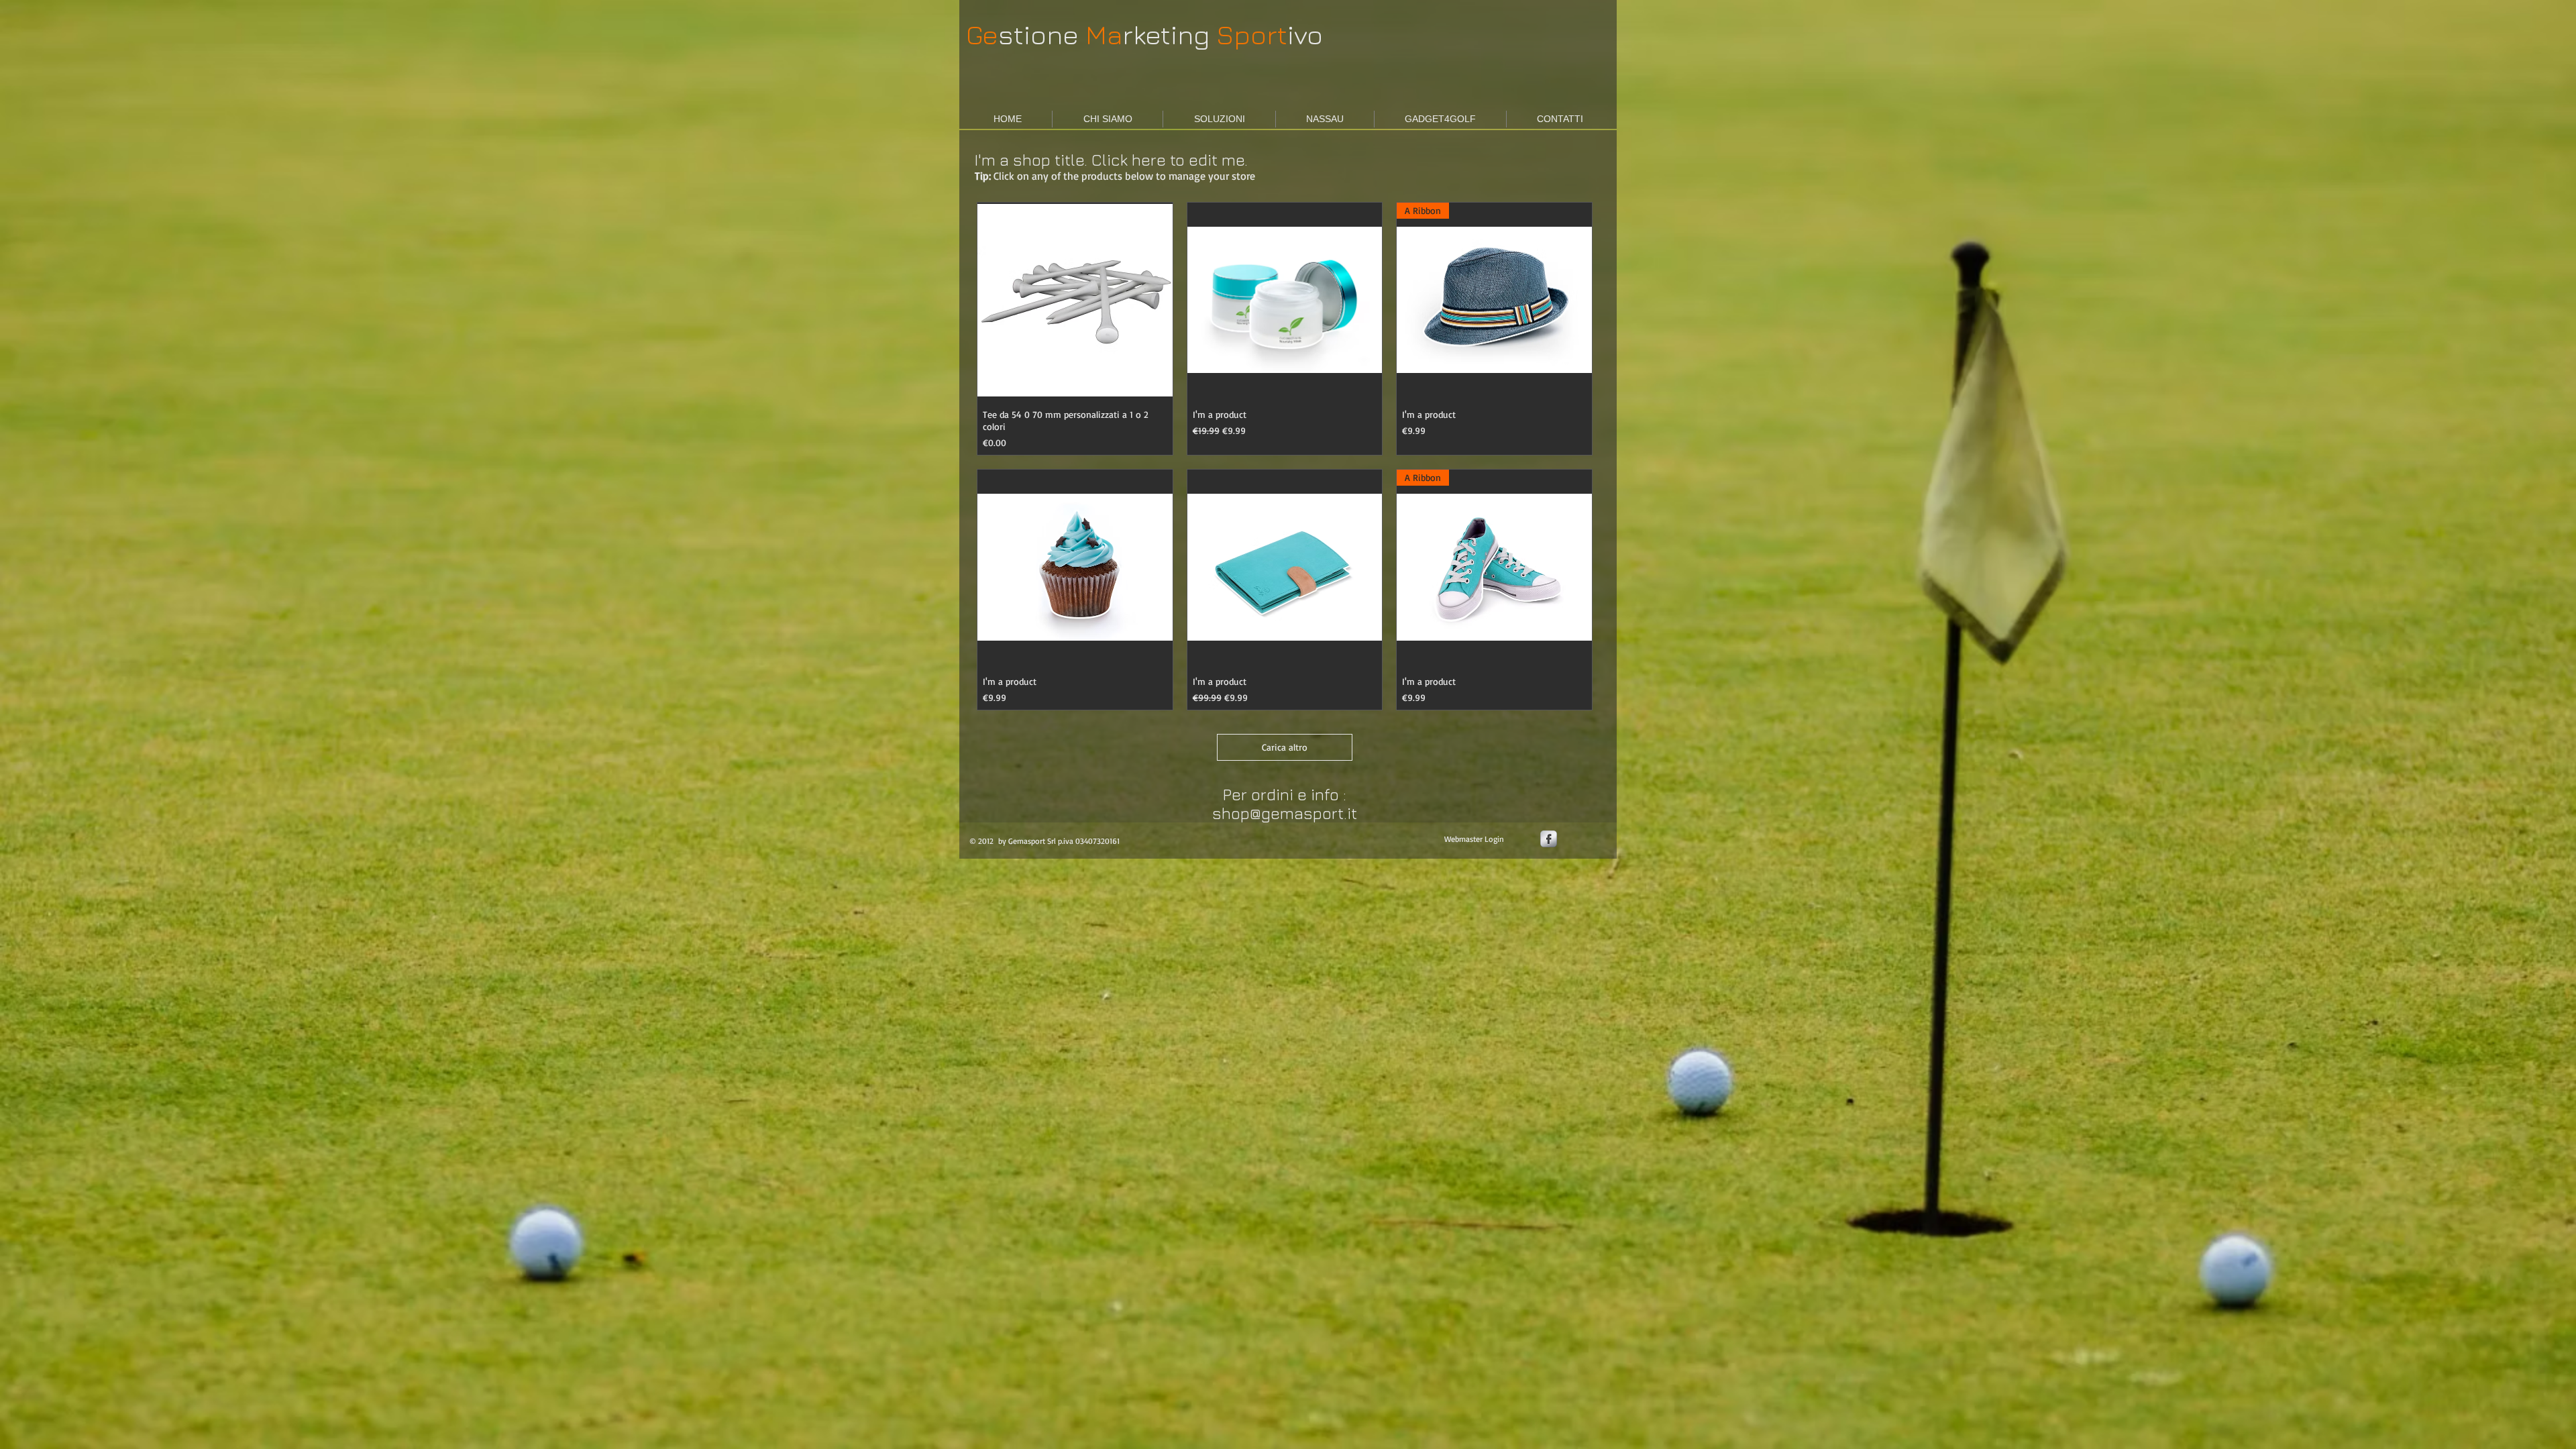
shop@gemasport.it (1285, 813)
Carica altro (1285, 747)
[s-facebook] (1549, 839)
